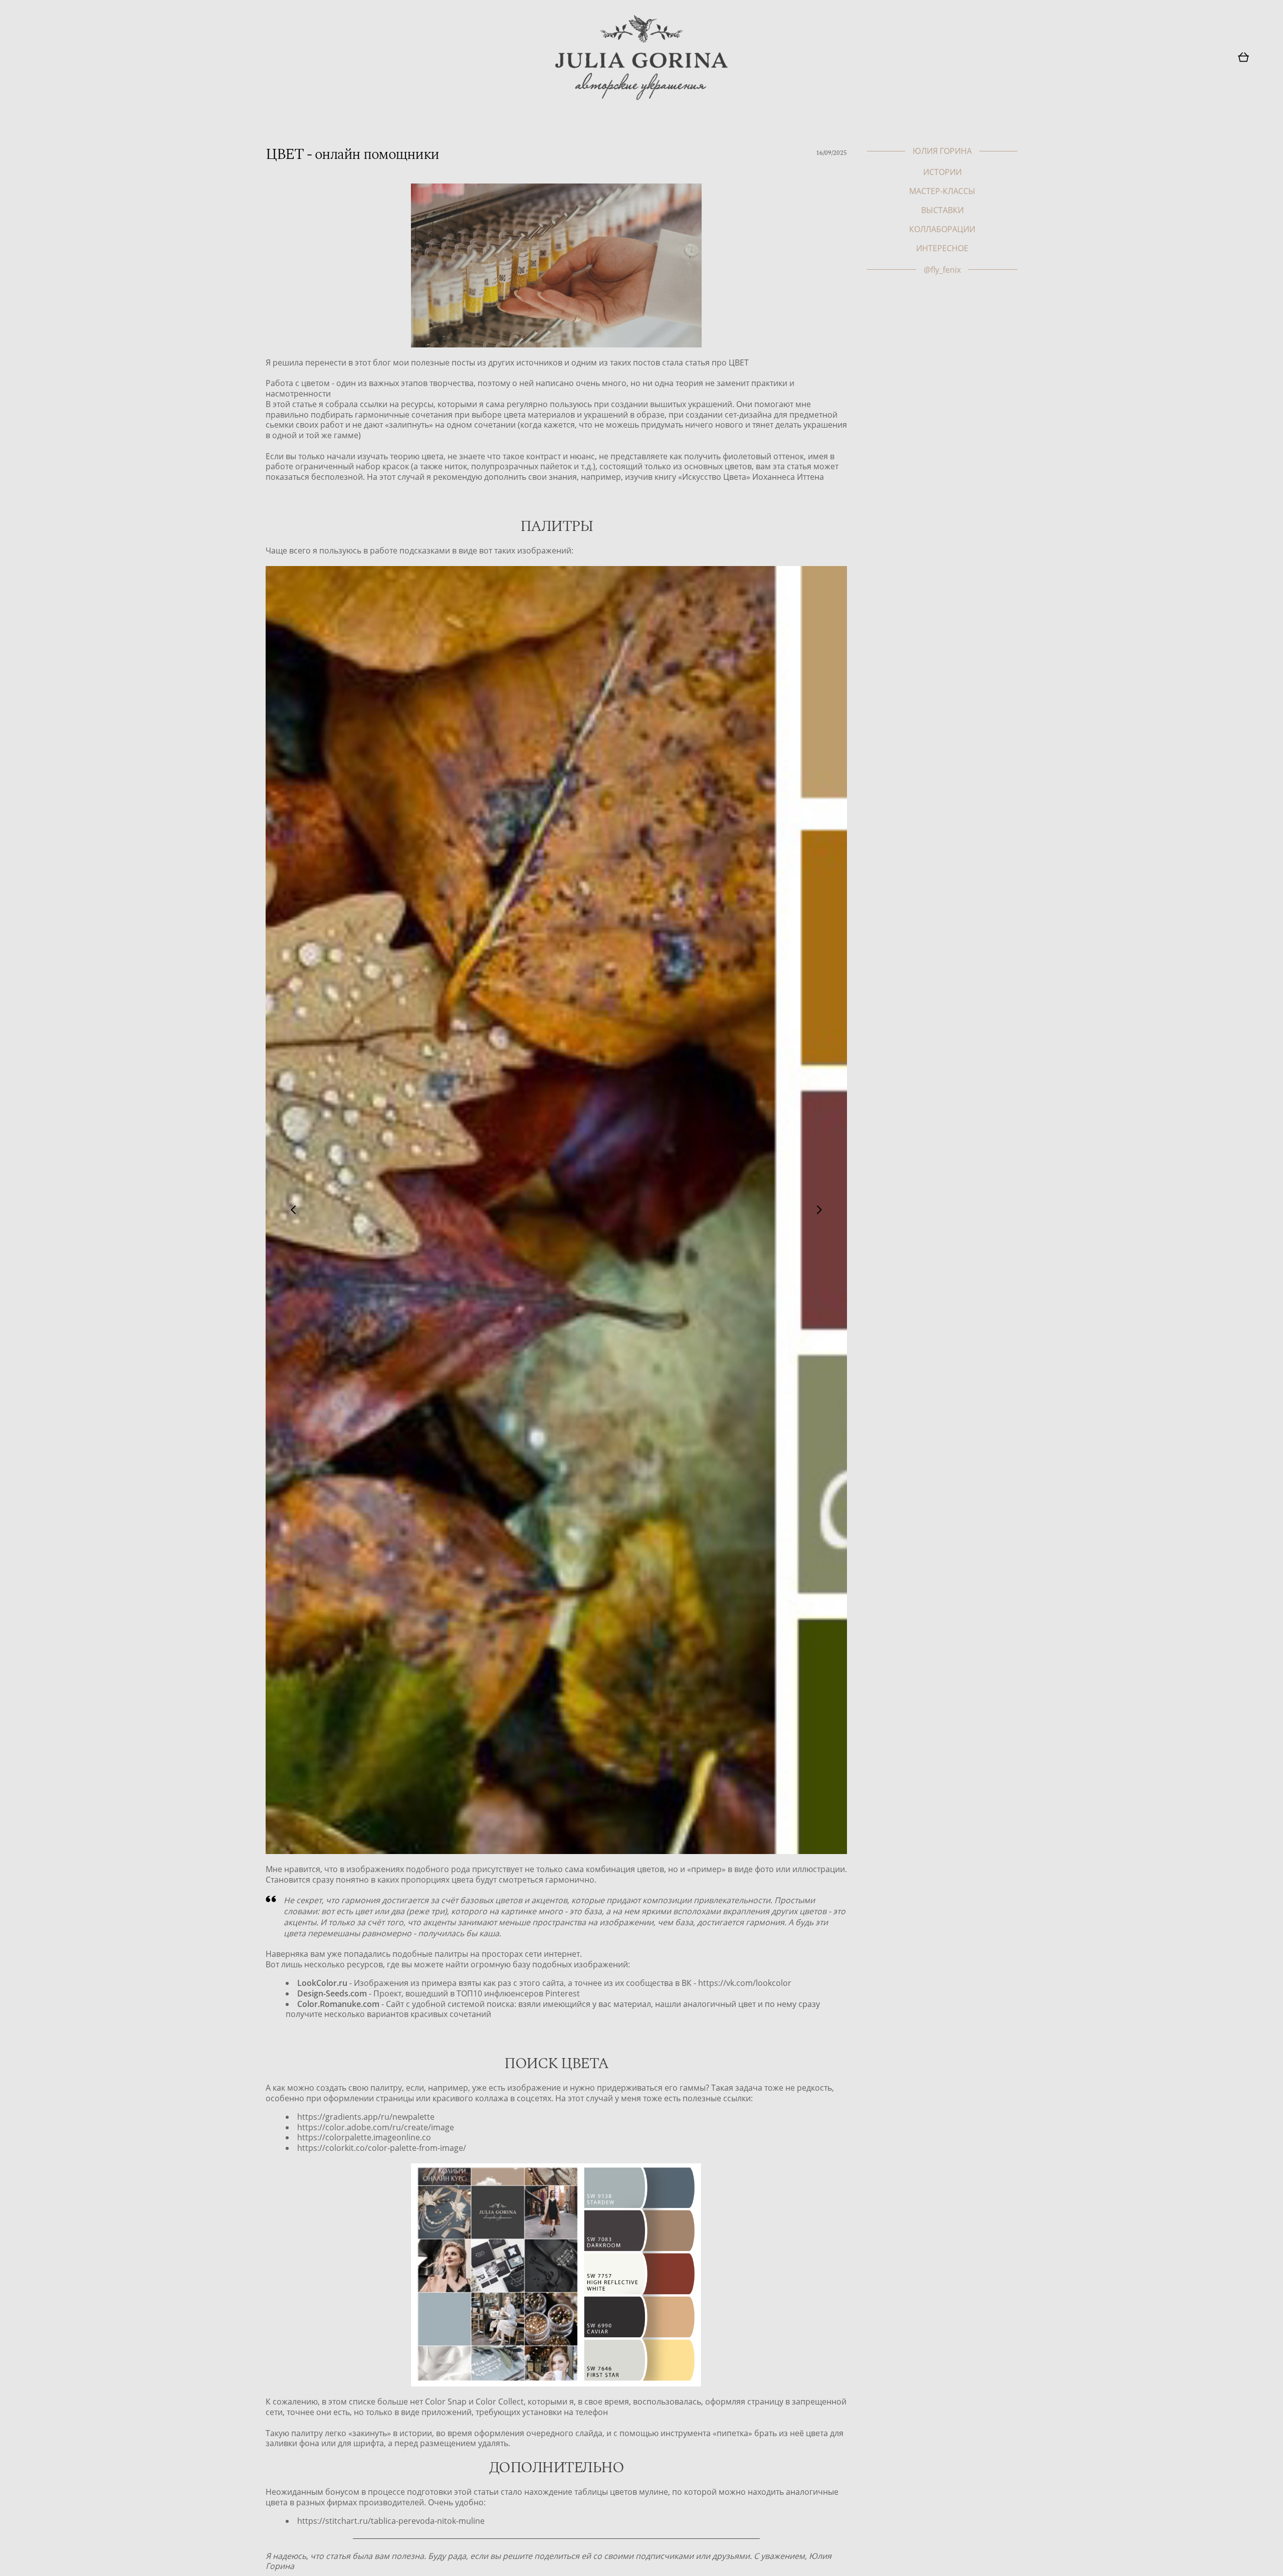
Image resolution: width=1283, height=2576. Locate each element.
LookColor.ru (322, 1983)
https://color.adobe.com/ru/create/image (376, 2128)
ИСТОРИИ (942, 172)
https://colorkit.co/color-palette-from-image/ (382, 2148)
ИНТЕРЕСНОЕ (942, 248)
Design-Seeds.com (332, 1994)
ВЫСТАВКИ (942, 210)
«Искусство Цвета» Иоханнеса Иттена (751, 477)
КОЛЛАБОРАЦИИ (942, 229)
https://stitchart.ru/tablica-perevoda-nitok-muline (391, 2521)
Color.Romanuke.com (338, 2004)
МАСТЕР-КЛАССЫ (942, 191)
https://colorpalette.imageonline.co (364, 2138)
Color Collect (500, 2402)
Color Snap (446, 2402)
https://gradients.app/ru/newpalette (366, 2117)
